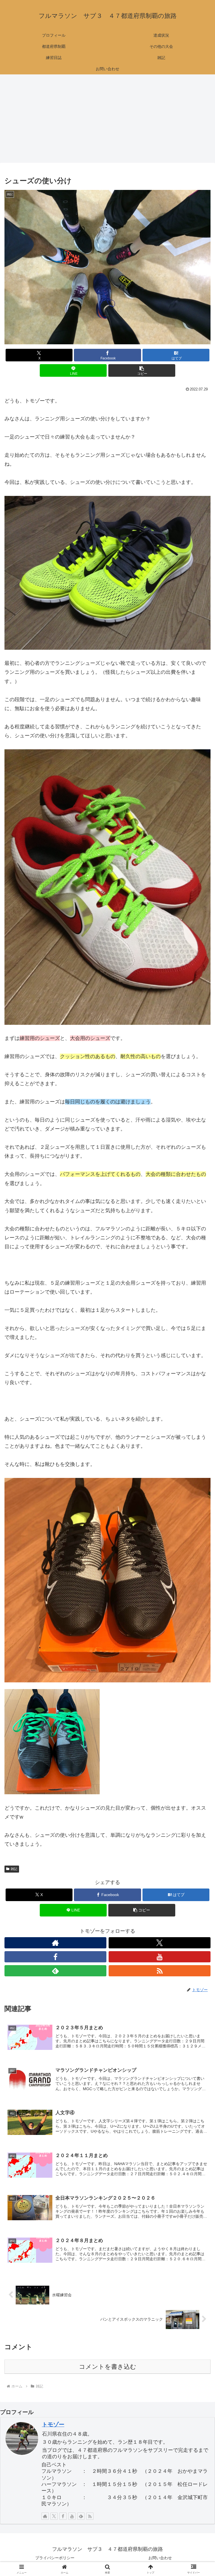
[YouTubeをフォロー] (160, 1957)
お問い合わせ (160, 2558)
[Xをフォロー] (160, 1943)
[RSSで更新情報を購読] (160, 1971)
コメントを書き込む (108, 2367)
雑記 (14, 1869)
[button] (142, 370)
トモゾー (53, 2424)
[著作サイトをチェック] (55, 1943)
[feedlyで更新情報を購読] (55, 1971)
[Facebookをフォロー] (55, 1957)
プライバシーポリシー (55, 2558)
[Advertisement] (107, 120)
